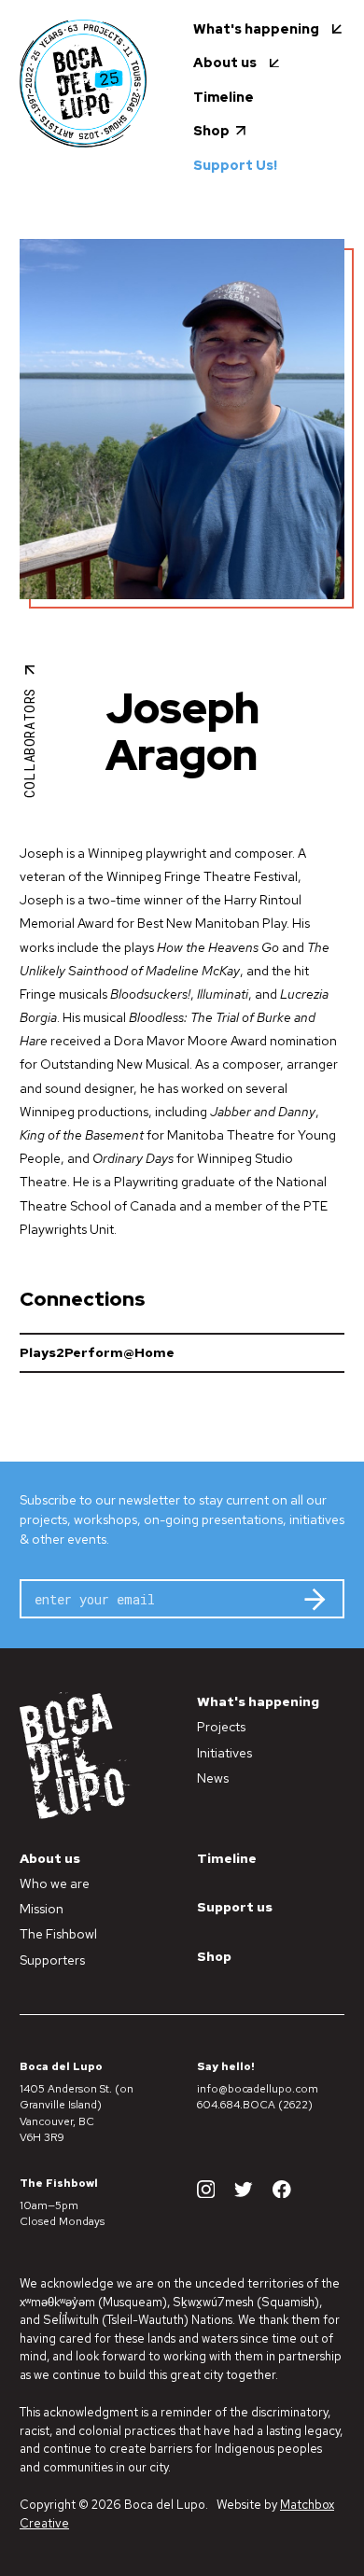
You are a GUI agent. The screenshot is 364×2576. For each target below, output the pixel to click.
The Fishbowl (58, 1934)
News (213, 1778)
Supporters (52, 1960)
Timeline (227, 1858)
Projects (221, 1727)
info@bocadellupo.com (258, 2089)
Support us (235, 1907)
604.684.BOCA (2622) (255, 2105)
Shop (214, 1956)
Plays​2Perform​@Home (97, 1352)
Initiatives (224, 1753)
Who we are (55, 1883)
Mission (42, 1909)
